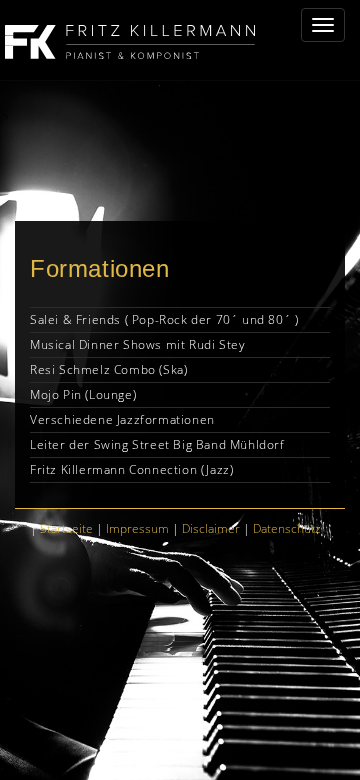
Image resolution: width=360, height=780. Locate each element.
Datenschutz (287, 528)
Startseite (66, 528)
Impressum (137, 528)
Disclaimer (211, 528)
